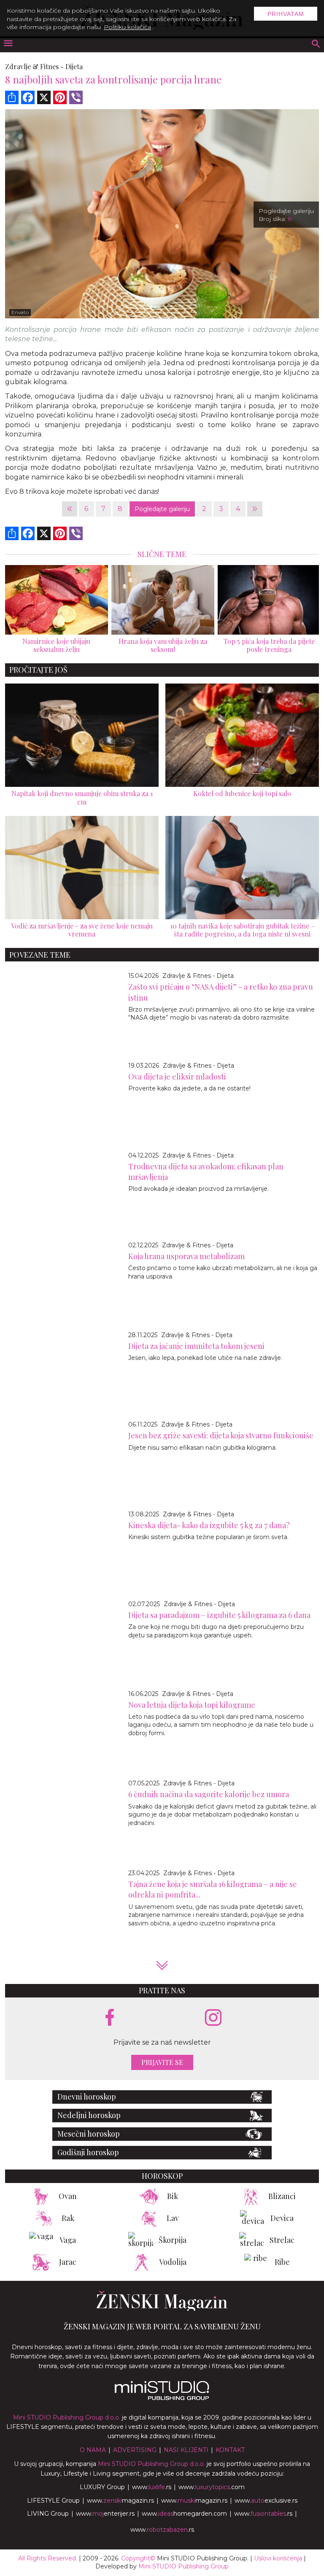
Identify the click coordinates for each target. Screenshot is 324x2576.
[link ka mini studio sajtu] (162, 2398)
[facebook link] (110, 2018)
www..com (212, 2487)
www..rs (152, 2487)
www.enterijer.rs (105, 2514)
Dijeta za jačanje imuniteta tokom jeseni (196, 1346)
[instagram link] (213, 2018)
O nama (93, 2450)
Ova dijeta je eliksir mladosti (177, 1077)
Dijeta (74, 66)
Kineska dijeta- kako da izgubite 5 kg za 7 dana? (209, 1525)
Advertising (135, 2450)
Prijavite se (162, 2062)
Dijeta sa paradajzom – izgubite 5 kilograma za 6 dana (219, 1615)
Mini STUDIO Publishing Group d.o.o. (67, 2417)
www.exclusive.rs (266, 2501)
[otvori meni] (8, 44)
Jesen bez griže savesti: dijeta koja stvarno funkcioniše (221, 1435)
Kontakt (230, 2450)
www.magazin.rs (120, 2501)
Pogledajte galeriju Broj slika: (286, 215)
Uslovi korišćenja (278, 2558)
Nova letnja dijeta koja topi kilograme (192, 1705)
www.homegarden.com (184, 2514)
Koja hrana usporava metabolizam (186, 1256)
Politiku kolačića (127, 27)
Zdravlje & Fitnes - (34, 66)
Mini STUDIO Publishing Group (184, 2566)
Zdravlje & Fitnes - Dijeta (198, 976)
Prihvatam (286, 14)
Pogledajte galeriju (162, 509)
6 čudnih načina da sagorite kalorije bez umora (209, 1794)
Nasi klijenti (186, 2450)
